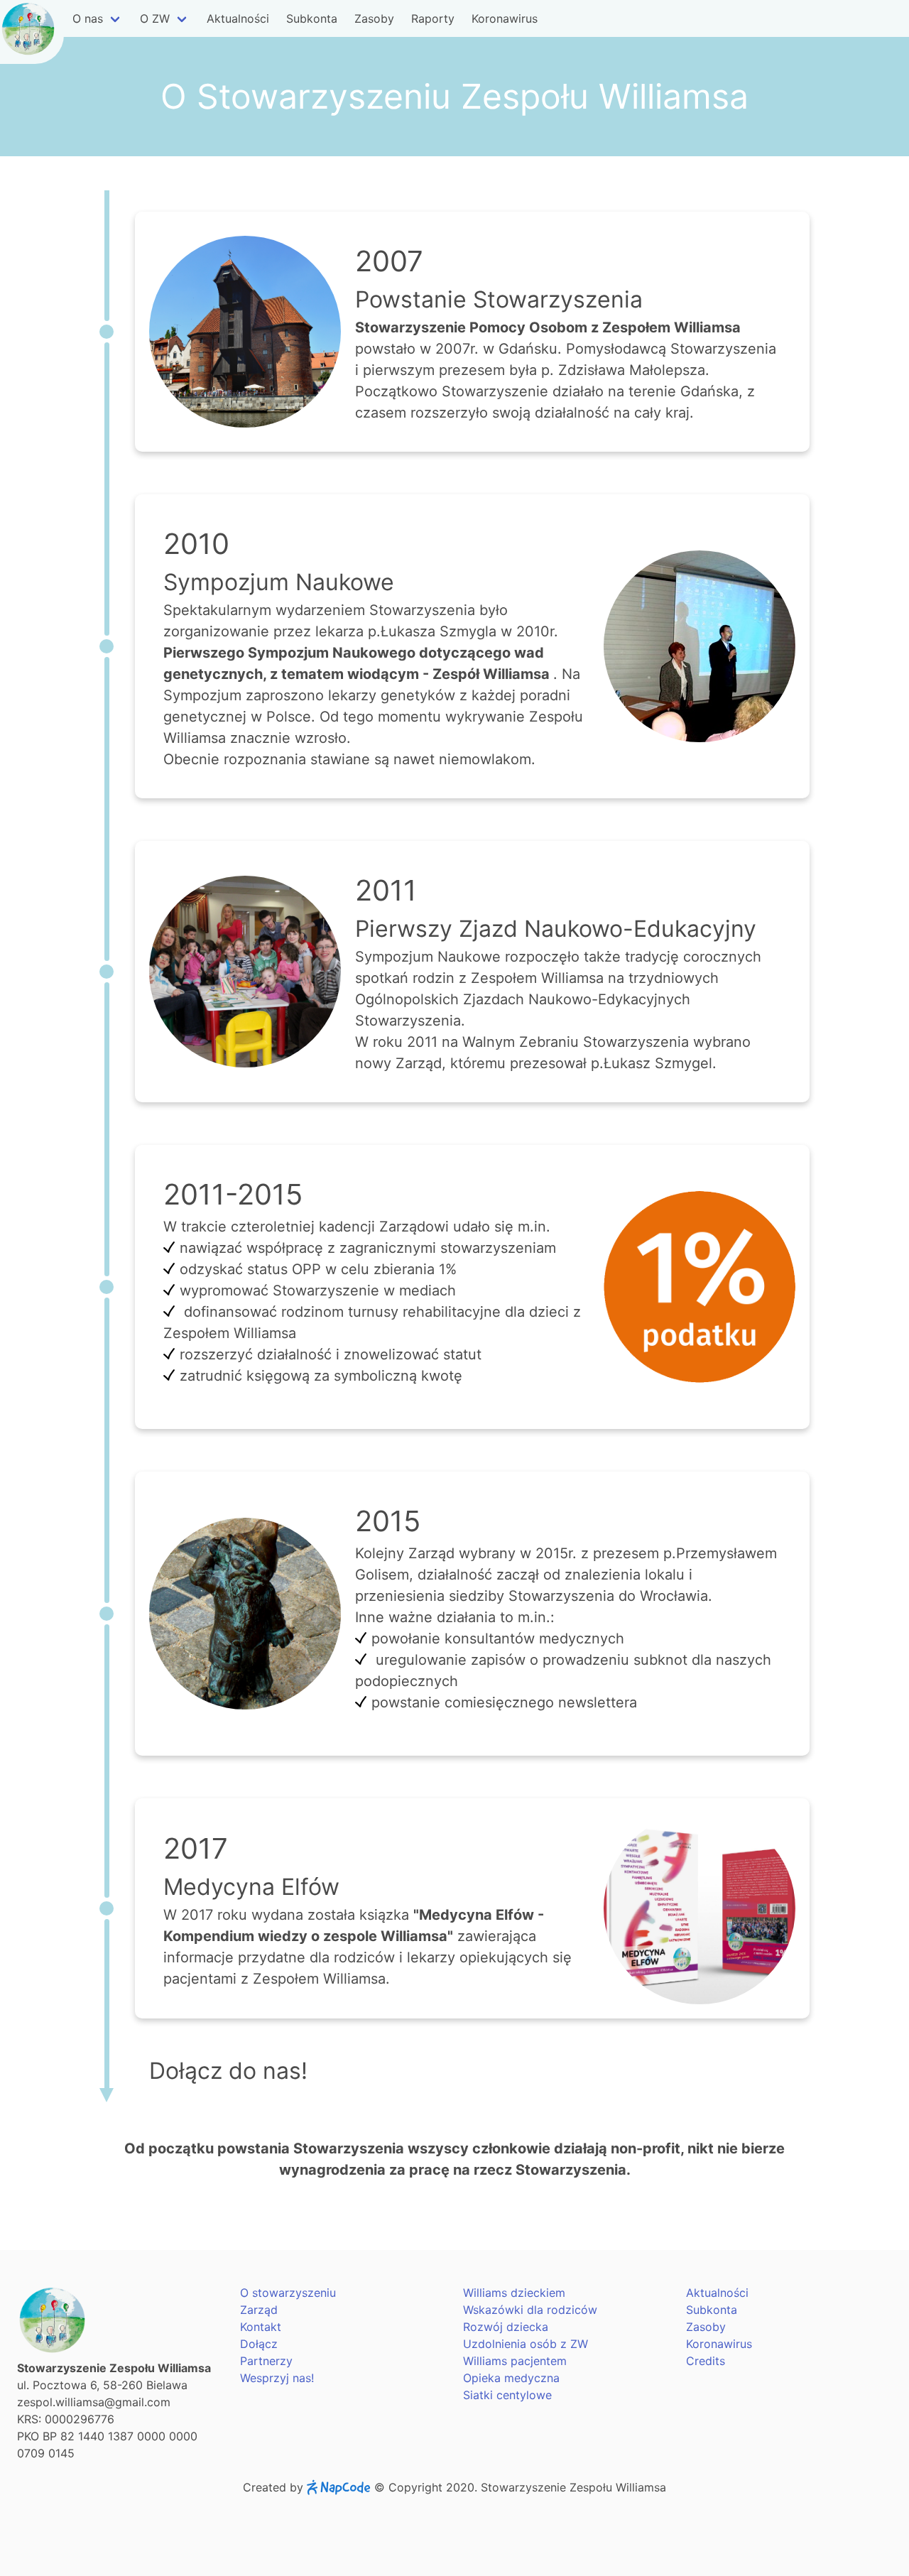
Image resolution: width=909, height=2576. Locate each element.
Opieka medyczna (511, 2378)
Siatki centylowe (507, 2395)
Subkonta (312, 18)
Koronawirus (505, 18)
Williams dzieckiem (514, 2293)
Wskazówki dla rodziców (530, 2310)
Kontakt (261, 2327)
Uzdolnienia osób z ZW (526, 2344)
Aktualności (238, 18)
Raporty (433, 18)
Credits (706, 2361)
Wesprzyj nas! (277, 2378)
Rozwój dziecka (506, 2327)
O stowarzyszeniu (288, 2293)
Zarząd (259, 2310)
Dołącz (259, 2344)
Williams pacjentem (515, 2361)
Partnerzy (266, 2361)
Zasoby (374, 18)
